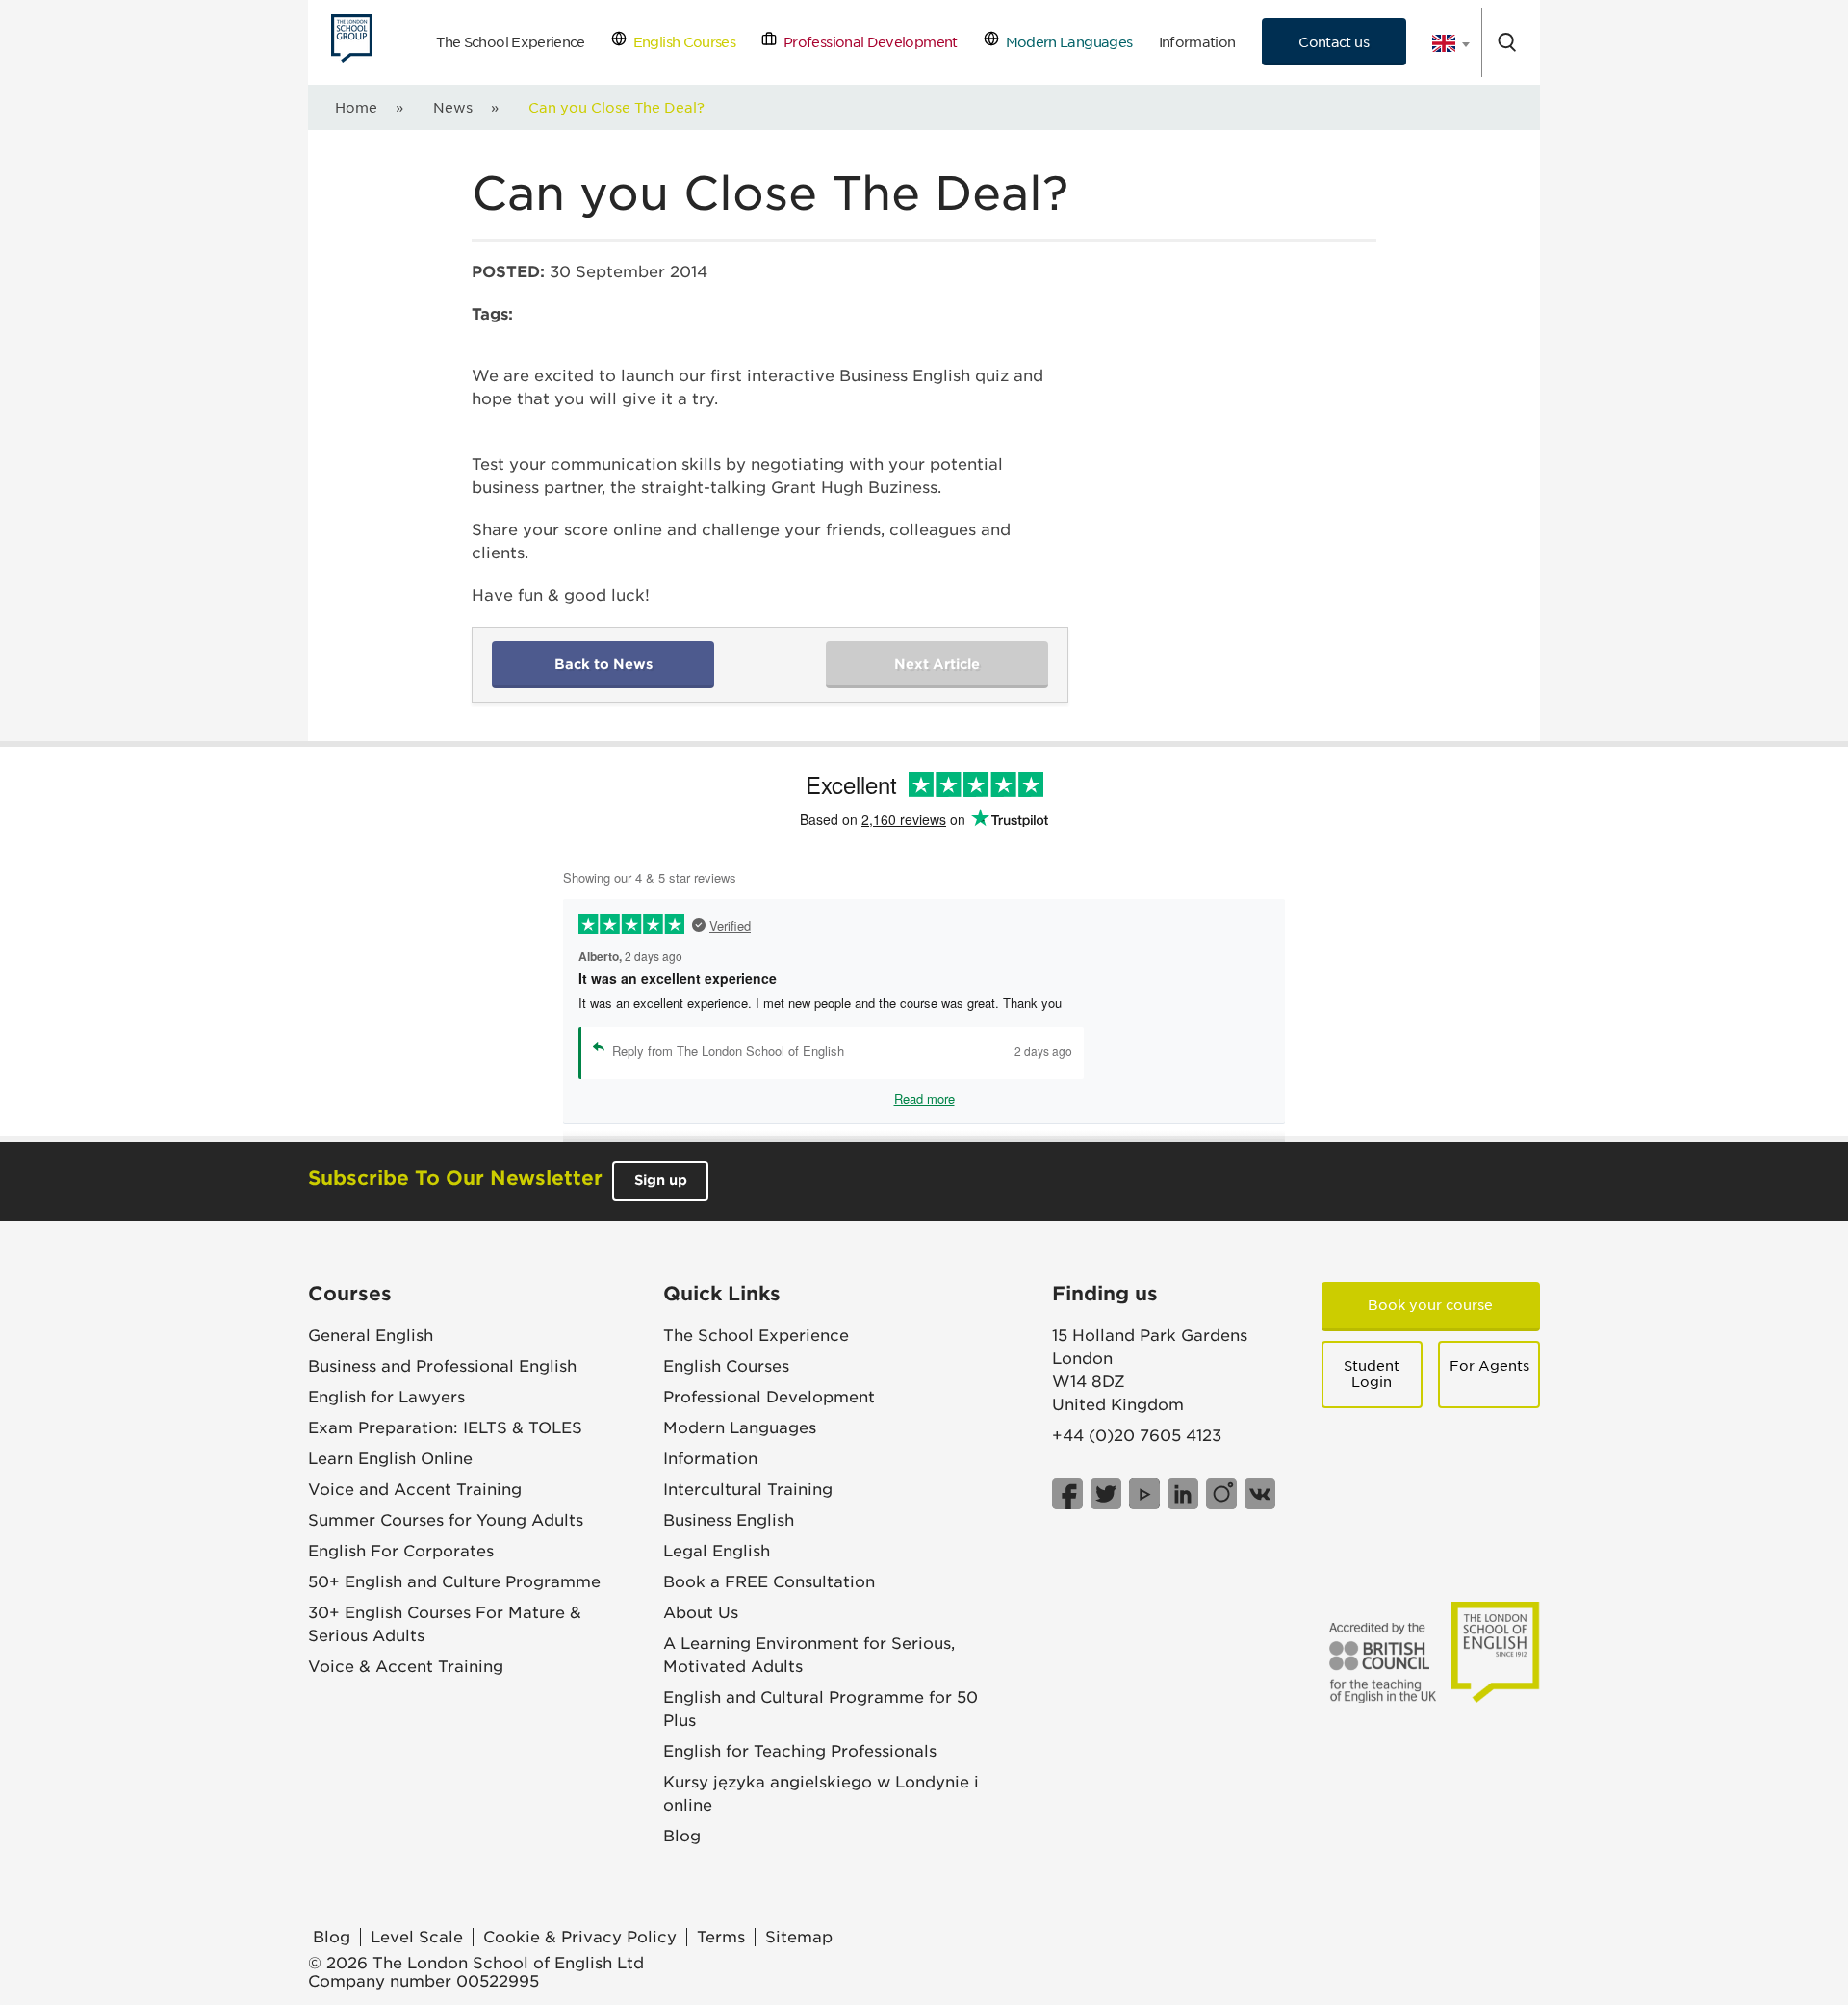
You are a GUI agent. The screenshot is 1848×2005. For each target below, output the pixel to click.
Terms (721, 1937)
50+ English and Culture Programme (454, 1582)
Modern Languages (1065, 42)
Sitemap (799, 1937)
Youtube (1144, 1494)
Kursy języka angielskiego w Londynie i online (821, 1794)
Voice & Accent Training (406, 1667)
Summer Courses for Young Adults (446, 1520)
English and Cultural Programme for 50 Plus (821, 1709)
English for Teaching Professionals (800, 1751)
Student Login (1372, 1374)
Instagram (1221, 1494)
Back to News (603, 664)
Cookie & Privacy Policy (580, 1937)
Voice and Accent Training (415, 1490)
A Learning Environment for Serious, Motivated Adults (809, 1655)
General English (371, 1336)
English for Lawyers (386, 1397)
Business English (729, 1520)
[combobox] (1444, 43)
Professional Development (867, 42)
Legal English (717, 1551)
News (453, 107)
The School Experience (511, 42)
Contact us (1334, 42)
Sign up (661, 1180)
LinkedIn (1183, 1494)
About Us (701, 1613)
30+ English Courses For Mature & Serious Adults (445, 1624)
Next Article (937, 664)
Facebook (1067, 1494)
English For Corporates (401, 1551)
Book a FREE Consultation (769, 1582)
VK (1260, 1494)
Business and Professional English (442, 1366)
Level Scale (417, 1937)
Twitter (1106, 1494)
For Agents (1489, 1366)
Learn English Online (390, 1459)
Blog (682, 1836)
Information (1197, 42)
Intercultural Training (748, 1490)
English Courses (681, 42)
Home (356, 107)
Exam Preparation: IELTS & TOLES (445, 1428)
